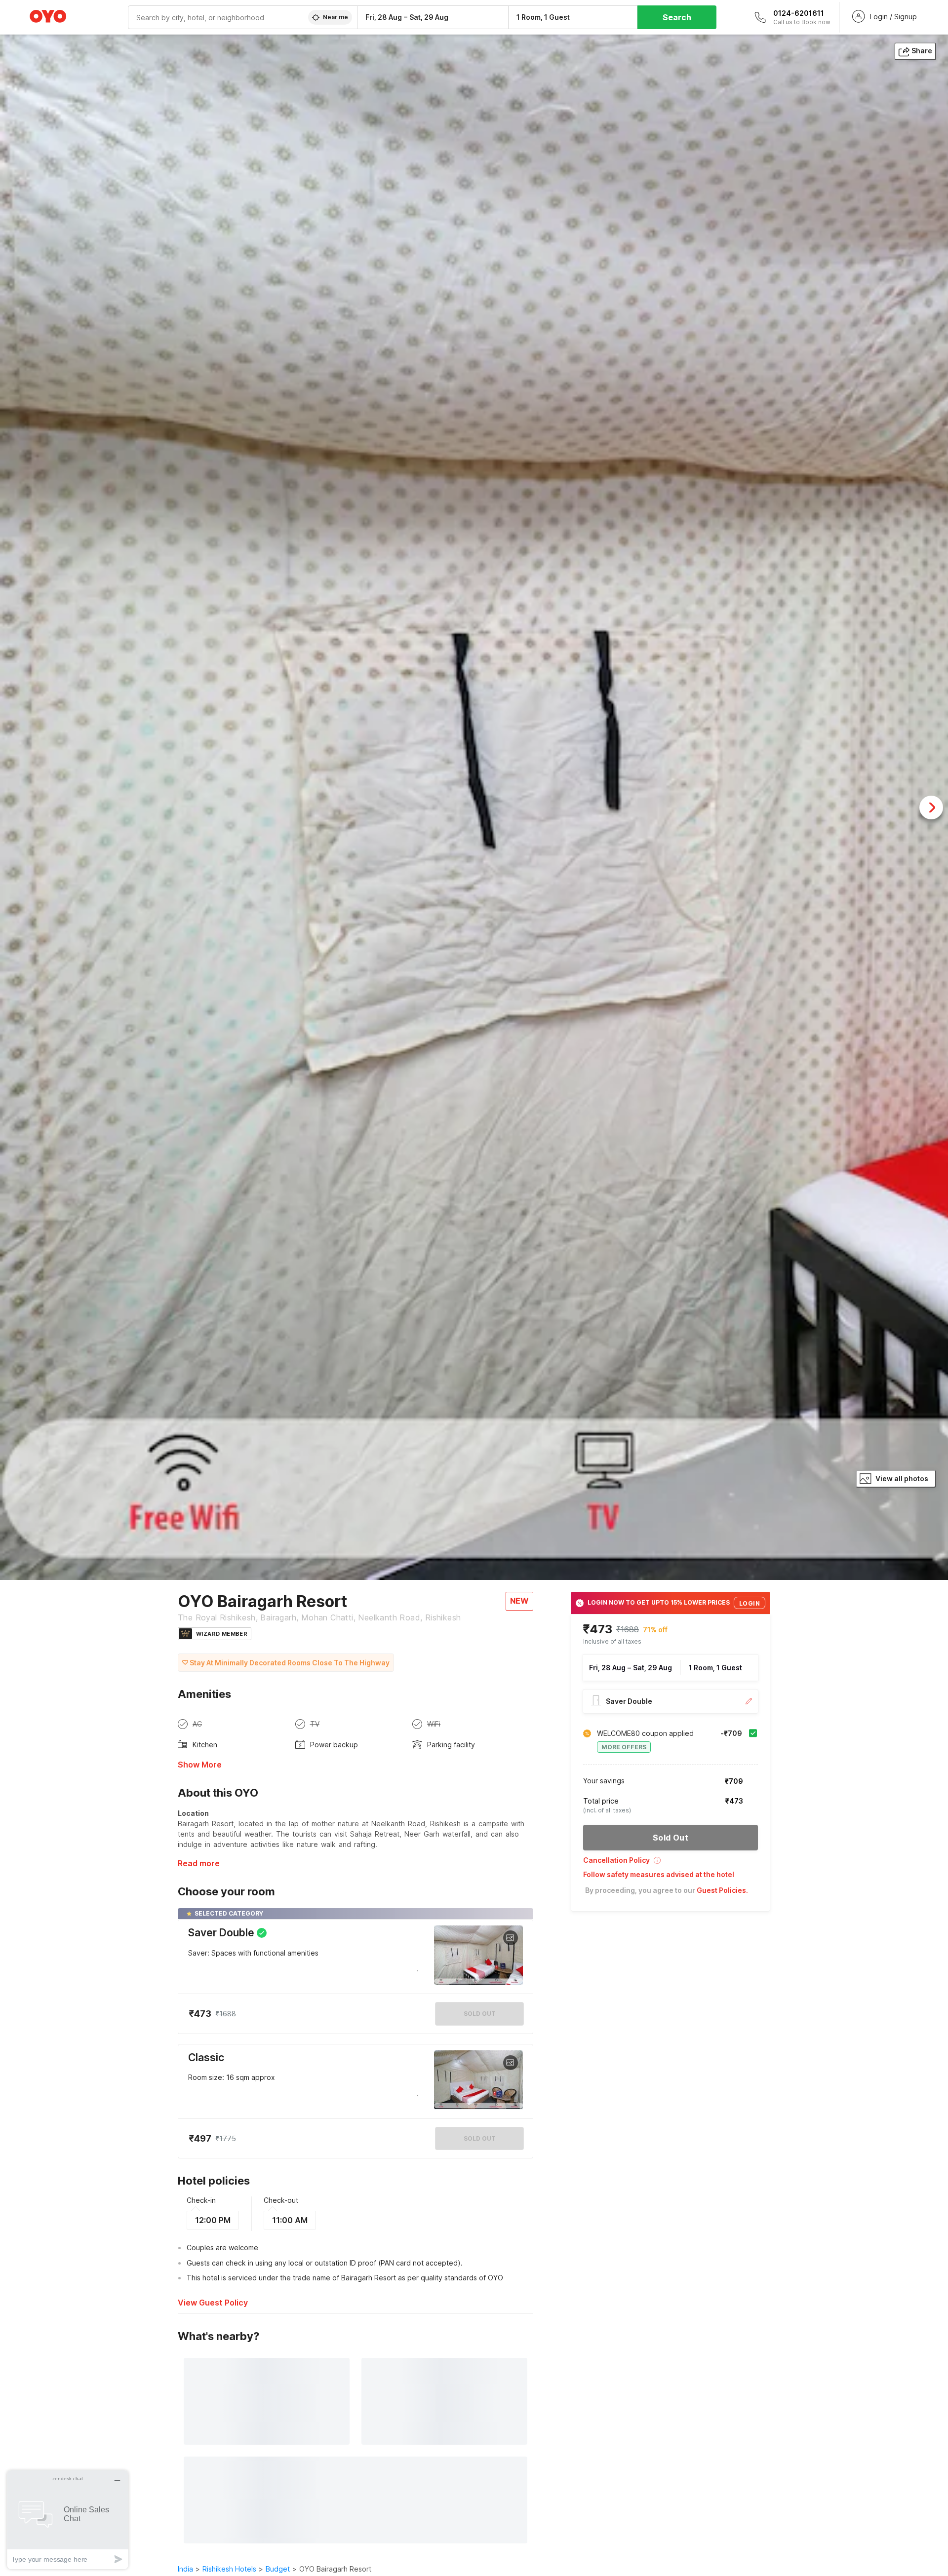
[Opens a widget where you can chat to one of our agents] (68, 2519)
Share (922, 51)
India (185, 2569)
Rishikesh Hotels (229, 2569)
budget (278, 2569)
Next (931, 807)
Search (677, 17)
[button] (671, 1864)
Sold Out (480, 2138)
